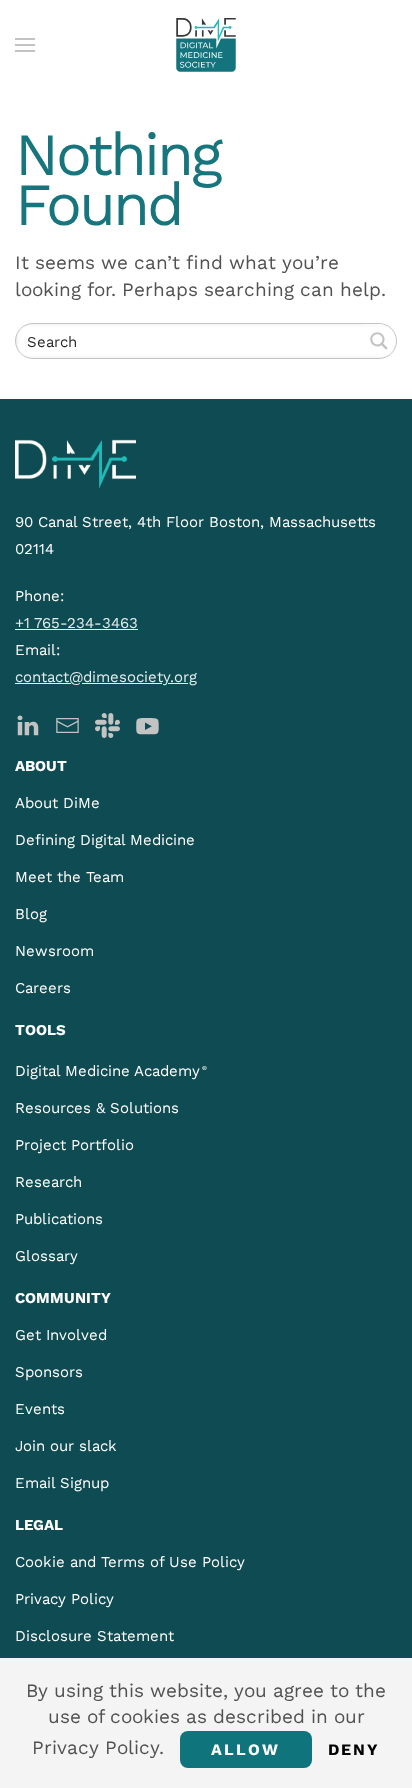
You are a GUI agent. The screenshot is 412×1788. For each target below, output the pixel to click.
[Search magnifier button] (379, 341)
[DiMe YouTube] (147, 723)
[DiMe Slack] (107, 723)
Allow (246, 1749)
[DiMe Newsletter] (67, 723)
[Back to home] (206, 45)
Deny (354, 1749)
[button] (25, 45)
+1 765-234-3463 (76, 623)
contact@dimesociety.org (106, 677)
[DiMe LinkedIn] (27, 723)
